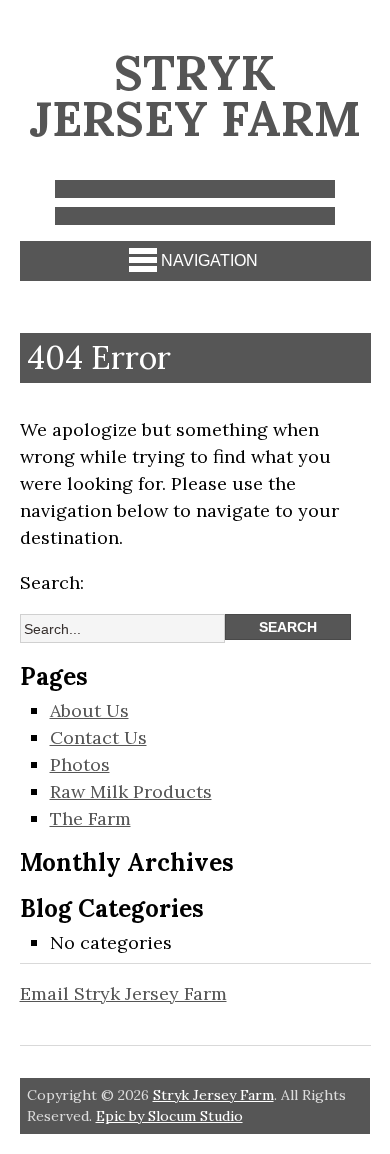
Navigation (209, 260)
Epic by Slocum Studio (169, 1116)
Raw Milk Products (131, 791)
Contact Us (98, 737)
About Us (89, 710)
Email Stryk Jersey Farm (123, 993)
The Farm (90, 818)
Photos (80, 764)
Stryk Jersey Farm (195, 95)
